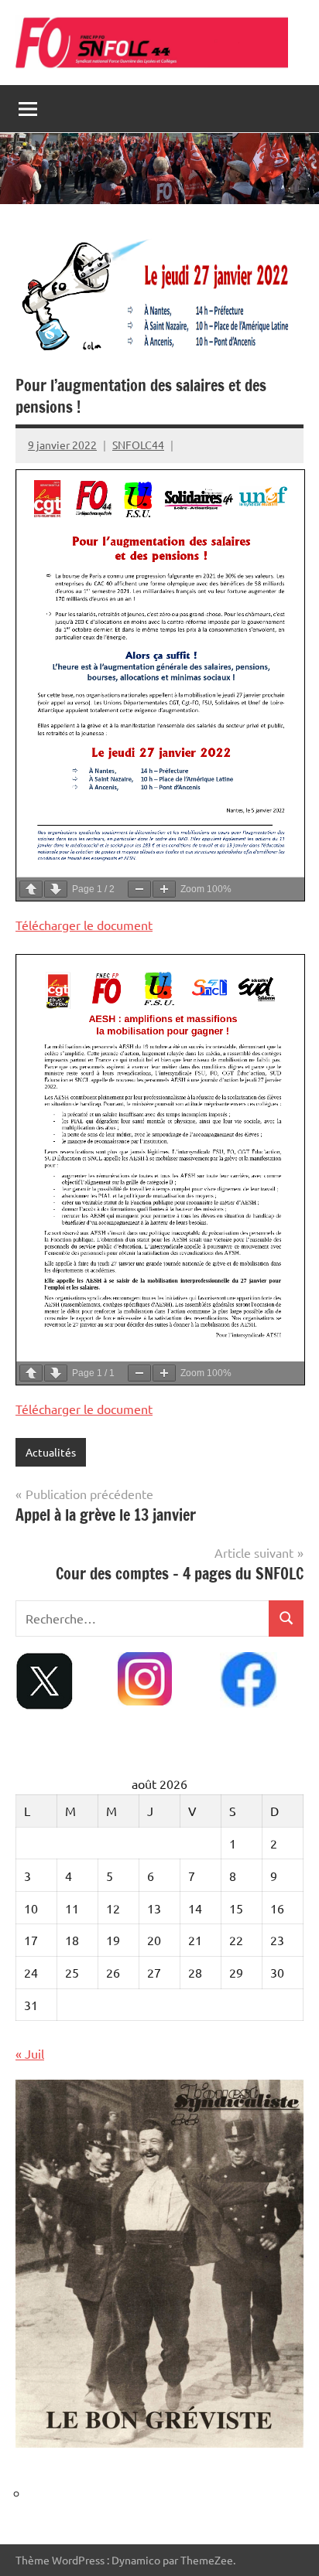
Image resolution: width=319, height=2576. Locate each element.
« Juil (30, 2053)
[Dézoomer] (139, 889)
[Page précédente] (31, 889)
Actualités (51, 1452)
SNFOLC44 (138, 445)
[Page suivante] (56, 889)
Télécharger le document (84, 925)
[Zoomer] (164, 889)
